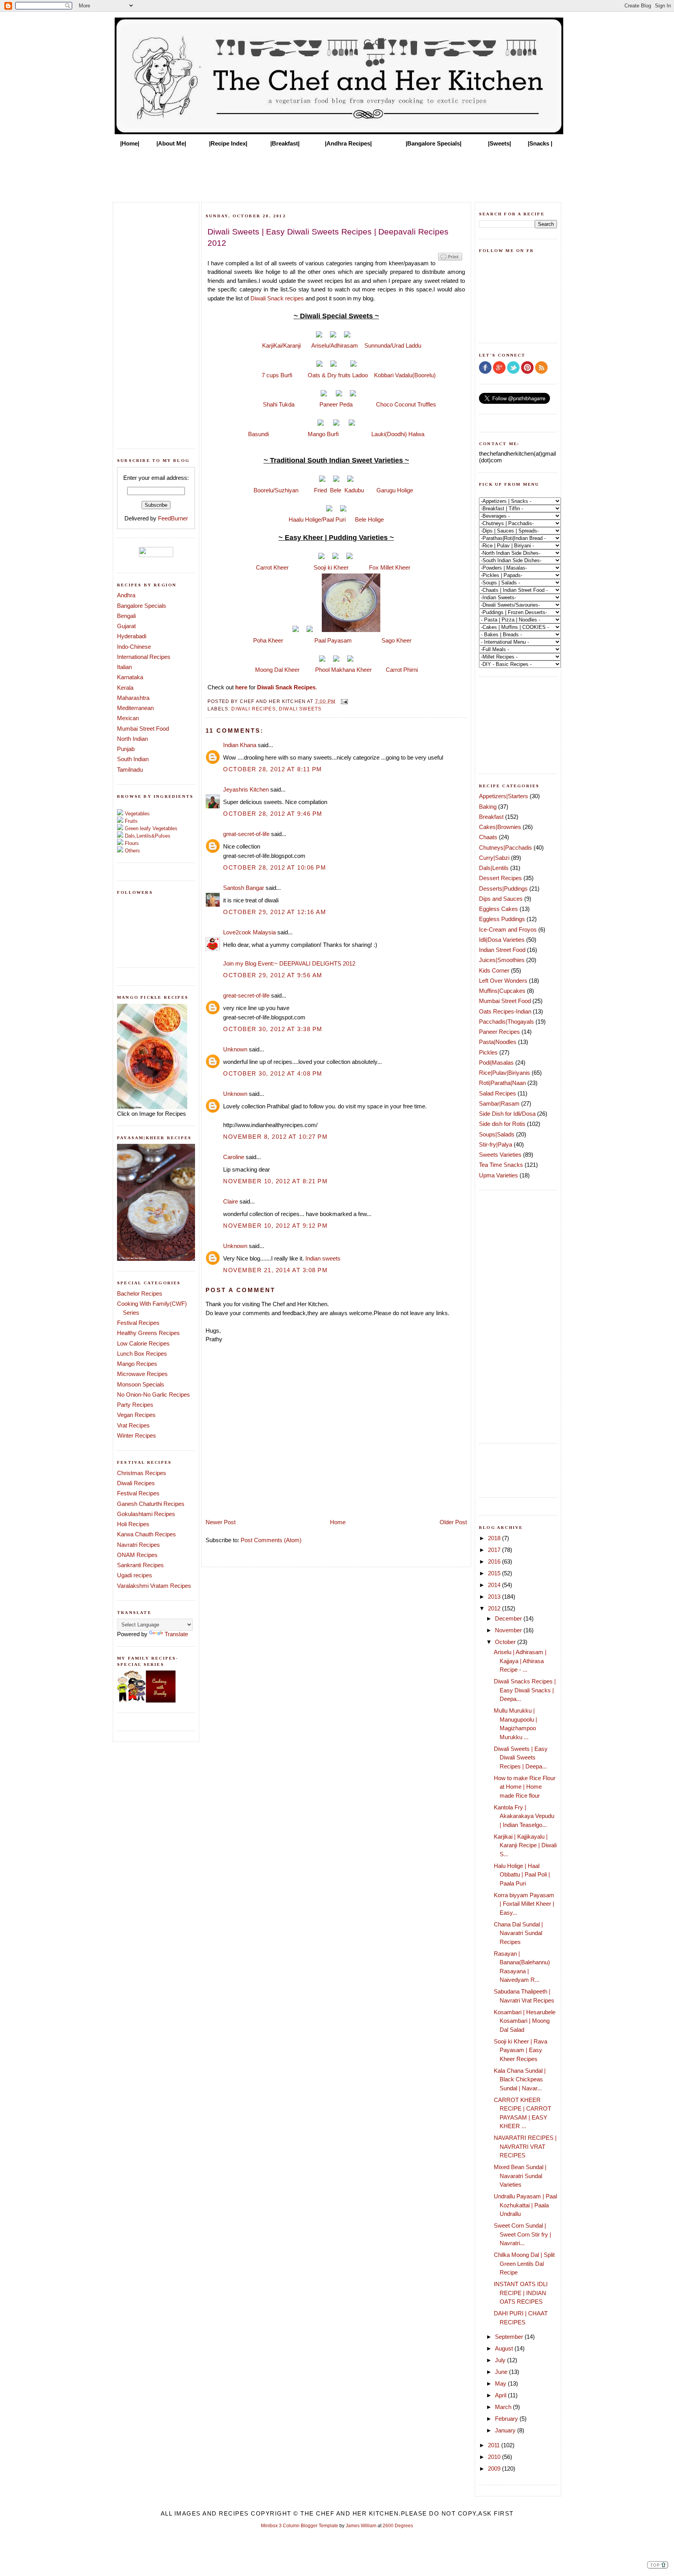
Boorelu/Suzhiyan (276, 490)
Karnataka (130, 677)
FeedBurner (173, 518)
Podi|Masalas (496, 1063)
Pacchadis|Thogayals (506, 1022)
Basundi (259, 434)
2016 (495, 1561)
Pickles (488, 1052)
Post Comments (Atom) (271, 1540)
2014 (495, 1585)
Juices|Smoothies (502, 960)
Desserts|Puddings (503, 889)
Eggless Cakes (498, 909)
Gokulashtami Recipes (146, 1514)
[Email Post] (343, 701)
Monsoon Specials (141, 1384)
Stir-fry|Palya (496, 1144)
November (509, 1630)
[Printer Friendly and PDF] (450, 260)
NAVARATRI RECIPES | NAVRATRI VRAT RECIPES (525, 2146)
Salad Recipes (498, 1093)
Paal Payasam (333, 640)
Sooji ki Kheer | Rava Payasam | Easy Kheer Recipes (521, 2050)
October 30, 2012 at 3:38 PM (273, 1029)
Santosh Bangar (244, 888)
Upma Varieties (498, 1175)
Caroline (234, 1157)
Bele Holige (369, 519)
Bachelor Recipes (140, 1293)
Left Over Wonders (503, 981)
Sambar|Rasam (499, 1103)
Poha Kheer (268, 640)
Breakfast (491, 817)
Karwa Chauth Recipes (146, 1534)
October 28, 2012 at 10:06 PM (275, 867)
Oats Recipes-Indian (505, 1011)
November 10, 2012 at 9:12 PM (275, 1226)
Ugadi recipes (135, 1575)
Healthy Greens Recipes (148, 1333)
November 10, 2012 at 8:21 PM (275, 1181)
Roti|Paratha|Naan (502, 1083)
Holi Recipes (133, 1524)
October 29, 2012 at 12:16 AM (275, 912)
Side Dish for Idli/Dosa (507, 1114)
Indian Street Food (502, 950)
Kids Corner (494, 970)
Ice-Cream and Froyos (508, 929)
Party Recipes (135, 1405)
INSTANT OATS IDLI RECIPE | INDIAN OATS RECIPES (521, 2293)
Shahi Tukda (279, 404)
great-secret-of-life (246, 834)
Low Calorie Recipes (143, 1343)
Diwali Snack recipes (277, 298)
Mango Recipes (137, 1364)
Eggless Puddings (502, 919)
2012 (495, 1608)
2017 (495, 1550)
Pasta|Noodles (498, 1042)
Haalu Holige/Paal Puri (317, 519)
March (504, 2407)
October (506, 1642)
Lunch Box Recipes (142, 1354)
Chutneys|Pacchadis (505, 848)
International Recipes (144, 657)
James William (361, 2526)
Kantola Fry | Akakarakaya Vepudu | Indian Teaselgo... (524, 1816)
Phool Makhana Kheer (343, 670)
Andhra (126, 595)
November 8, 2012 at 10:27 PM (275, 1137)
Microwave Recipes (142, 1374)
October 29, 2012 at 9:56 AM (273, 975)
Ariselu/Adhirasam (335, 345)
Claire (231, 1201)
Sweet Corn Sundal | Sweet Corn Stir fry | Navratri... (522, 2234)
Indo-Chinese (134, 647)
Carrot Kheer (272, 567)
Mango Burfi (323, 434)
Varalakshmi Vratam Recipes (154, 1586)
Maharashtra (133, 698)
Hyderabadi (132, 636)
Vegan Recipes (136, 1415)
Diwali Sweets (300, 709)
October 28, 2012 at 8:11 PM (273, 769)
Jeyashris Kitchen (246, 789)
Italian (124, 667)
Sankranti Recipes (140, 1565)
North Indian (132, 739)
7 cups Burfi (277, 375)
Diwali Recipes (136, 1483)
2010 (495, 2457)
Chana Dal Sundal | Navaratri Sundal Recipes (518, 1933)
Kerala (125, 688)
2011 (495, 2445)
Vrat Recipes (133, 1425)
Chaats (488, 837)
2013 (495, 1597)
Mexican (128, 718)
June (502, 2372)
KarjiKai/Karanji (282, 345)
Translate (176, 1634)
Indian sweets (323, 1258)
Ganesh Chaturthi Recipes (151, 1504)
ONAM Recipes (137, 1555)
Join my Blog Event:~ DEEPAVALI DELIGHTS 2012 (289, 963)
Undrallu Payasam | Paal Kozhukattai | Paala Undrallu (525, 2205)
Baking (488, 807)
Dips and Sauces (501, 899)
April (501, 2395)
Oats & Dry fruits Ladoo (338, 375)
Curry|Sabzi (494, 858)
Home (338, 1522)
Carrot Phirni (402, 670)
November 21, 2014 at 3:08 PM (275, 1270)
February (507, 2419)
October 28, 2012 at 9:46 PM (273, 814)
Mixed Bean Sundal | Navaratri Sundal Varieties (520, 2176)
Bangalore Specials (142, 606)
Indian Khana (240, 745)
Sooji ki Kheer (331, 567)
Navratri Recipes (138, 1545)
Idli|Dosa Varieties (502, 940)
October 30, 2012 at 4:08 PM (273, 1073)
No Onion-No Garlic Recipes (153, 1395)
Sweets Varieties (500, 1155)
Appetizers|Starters (504, 796)
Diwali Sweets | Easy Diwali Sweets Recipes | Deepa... (521, 1758)
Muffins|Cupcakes (502, 991)
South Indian (133, 759)
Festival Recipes (138, 1323)
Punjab (126, 749)
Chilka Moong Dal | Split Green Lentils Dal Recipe (524, 2264)
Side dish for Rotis (502, 1124)
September (510, 2337)
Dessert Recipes (500, 878)
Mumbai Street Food (143, 729)
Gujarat (126, 626)
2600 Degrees (398, 2526)
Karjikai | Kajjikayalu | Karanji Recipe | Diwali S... (525, 1845)
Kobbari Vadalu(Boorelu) (405, 375)
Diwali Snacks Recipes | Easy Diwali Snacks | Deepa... (525, 1690)
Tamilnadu (130, 770)
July (501, 2360)
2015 (495, 1573)
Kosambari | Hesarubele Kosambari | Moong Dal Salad (525, 2021)
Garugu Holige (395, 490)
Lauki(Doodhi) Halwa (397, 434)
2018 (495, 1538)
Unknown (235, 1049)
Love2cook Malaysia (249, 932)
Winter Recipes (137, 1435)
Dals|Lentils (494, 868)
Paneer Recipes (499, 1032)
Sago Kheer (396, 640)
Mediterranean (135, 708)
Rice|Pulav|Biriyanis (505, 1073)
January (506, 2430)
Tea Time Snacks (501, 1165)
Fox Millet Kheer (390, 567)
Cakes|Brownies (500, 827)
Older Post (453, 1522)
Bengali (126, 616)
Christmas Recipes (142, 1473)
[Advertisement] (337, 172)
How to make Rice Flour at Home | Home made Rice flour (525, 1787)
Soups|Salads (497, 1134)
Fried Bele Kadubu (339, 490)
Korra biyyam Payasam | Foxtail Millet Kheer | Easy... (524, 1904)
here (241, 687)
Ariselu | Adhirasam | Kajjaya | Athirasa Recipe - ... (520, 1661)
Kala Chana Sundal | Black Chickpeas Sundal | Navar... (520, 2079)
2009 (495, 2469)
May (501, 2383)
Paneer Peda (336, 404)
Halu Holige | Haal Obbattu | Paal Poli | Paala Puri (522, 1875)
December (509, 1618)
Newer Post (221, 1522)
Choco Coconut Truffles (407, 404)
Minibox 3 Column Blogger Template (300, 2526)
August (505, 2348)
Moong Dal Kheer (277, 670)
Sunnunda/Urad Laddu (393, 345)
